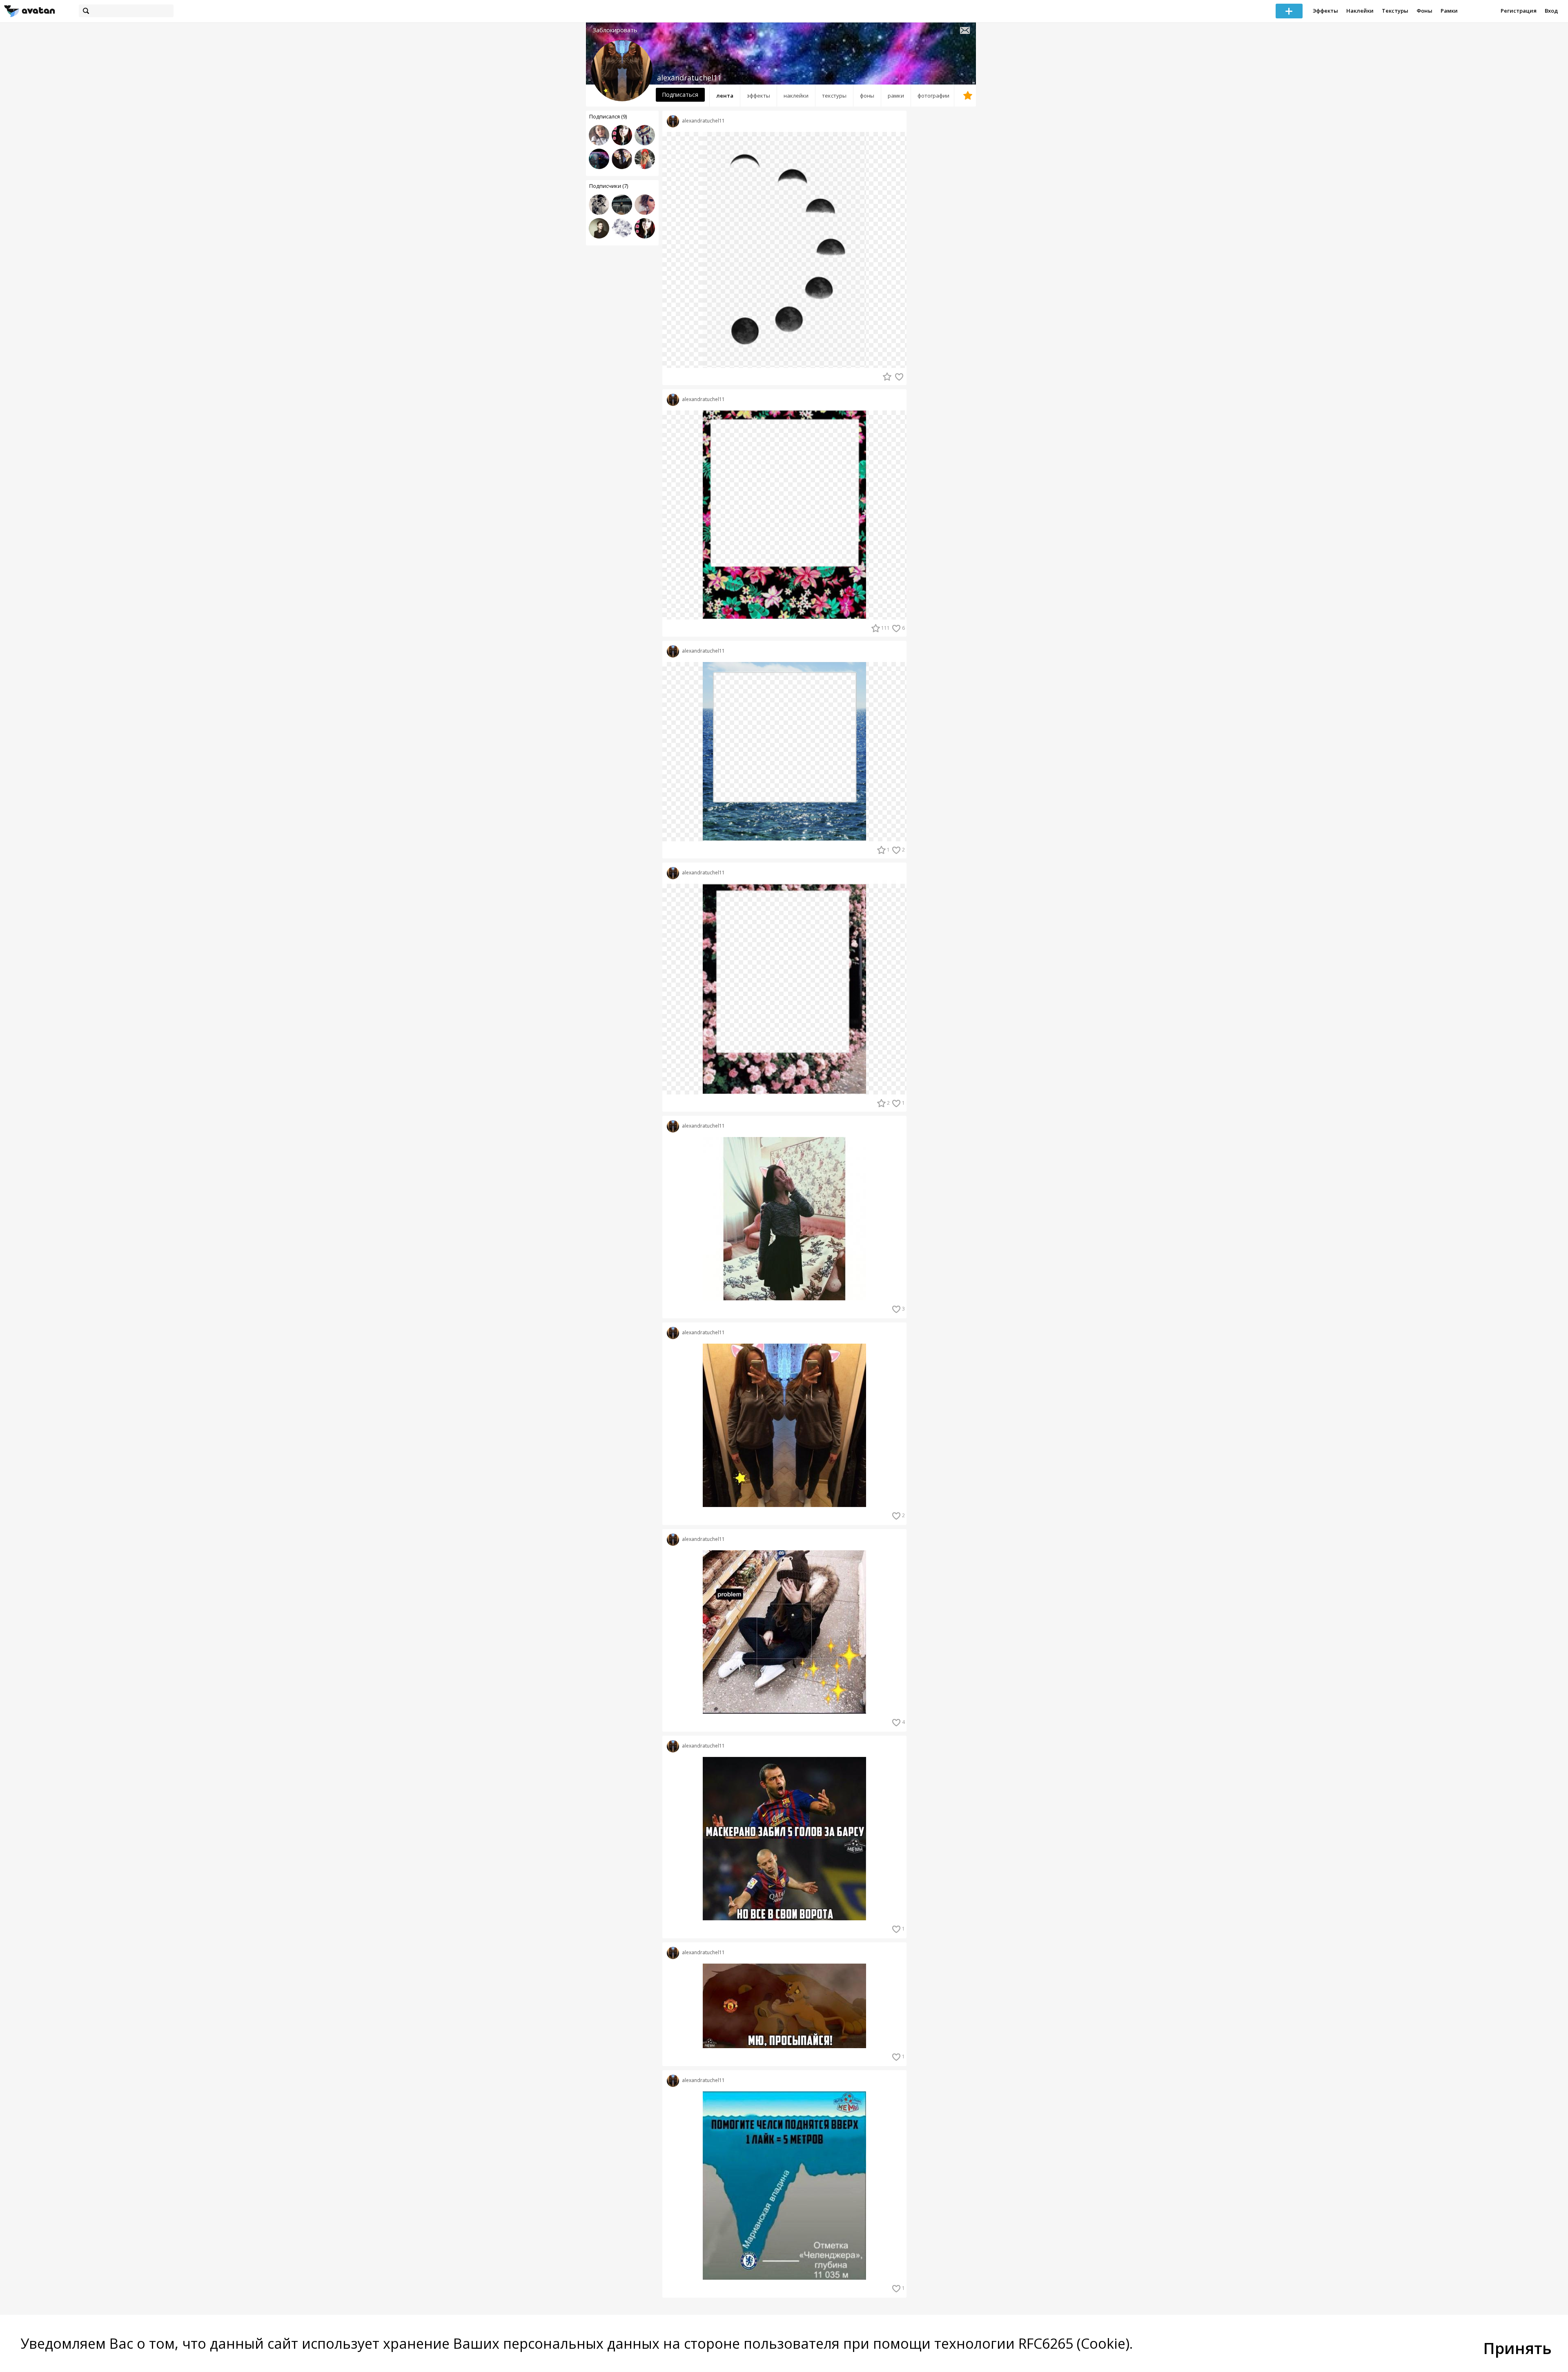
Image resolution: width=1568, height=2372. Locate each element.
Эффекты (1325, 11)
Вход (1551, 11)
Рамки (1449, 11)
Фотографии (933, 96)
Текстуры (1395, 11)
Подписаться (680, 95)
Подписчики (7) (609, 186)
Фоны (1424, 11)
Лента (725, 96)
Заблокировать (615, 30)
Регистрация (1519, 11)
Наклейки (1360, 11)
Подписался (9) (608, 116)
